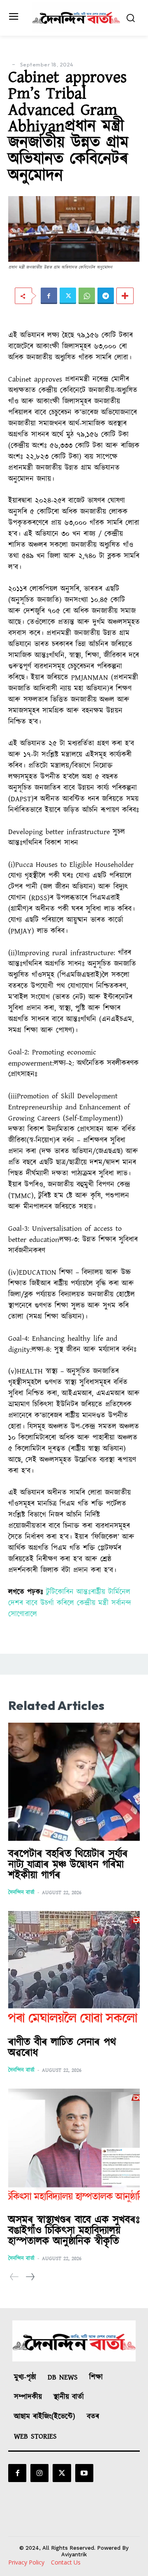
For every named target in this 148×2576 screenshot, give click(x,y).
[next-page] (30, 2277)
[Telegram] (106, 296)
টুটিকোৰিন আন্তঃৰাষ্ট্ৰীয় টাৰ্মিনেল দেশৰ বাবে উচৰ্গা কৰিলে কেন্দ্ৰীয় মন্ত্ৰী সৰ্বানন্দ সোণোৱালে (70, 1603)
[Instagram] (39, 2473)
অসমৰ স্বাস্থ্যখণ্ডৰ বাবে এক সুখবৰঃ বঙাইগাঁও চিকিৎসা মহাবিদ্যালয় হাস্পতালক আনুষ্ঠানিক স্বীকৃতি (74, 2231)
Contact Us (66, 2562)
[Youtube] (84, 2473)
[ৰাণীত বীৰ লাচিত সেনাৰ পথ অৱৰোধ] (74, 1970)
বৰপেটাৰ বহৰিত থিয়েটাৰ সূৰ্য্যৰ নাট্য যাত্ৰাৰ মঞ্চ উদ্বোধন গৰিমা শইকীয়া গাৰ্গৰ (68, 1865)
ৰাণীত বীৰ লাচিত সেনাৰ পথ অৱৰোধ (62, 2048)
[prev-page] (14, 2277)
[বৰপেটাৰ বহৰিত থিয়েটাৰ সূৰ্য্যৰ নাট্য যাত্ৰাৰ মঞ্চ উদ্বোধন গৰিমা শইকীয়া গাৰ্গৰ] (74, 1782)
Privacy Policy (26, 2562)
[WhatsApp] (87, 296)
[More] (125, 296)
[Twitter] (68, 296)
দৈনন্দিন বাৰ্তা (21, 1893)
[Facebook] (49, 296)
